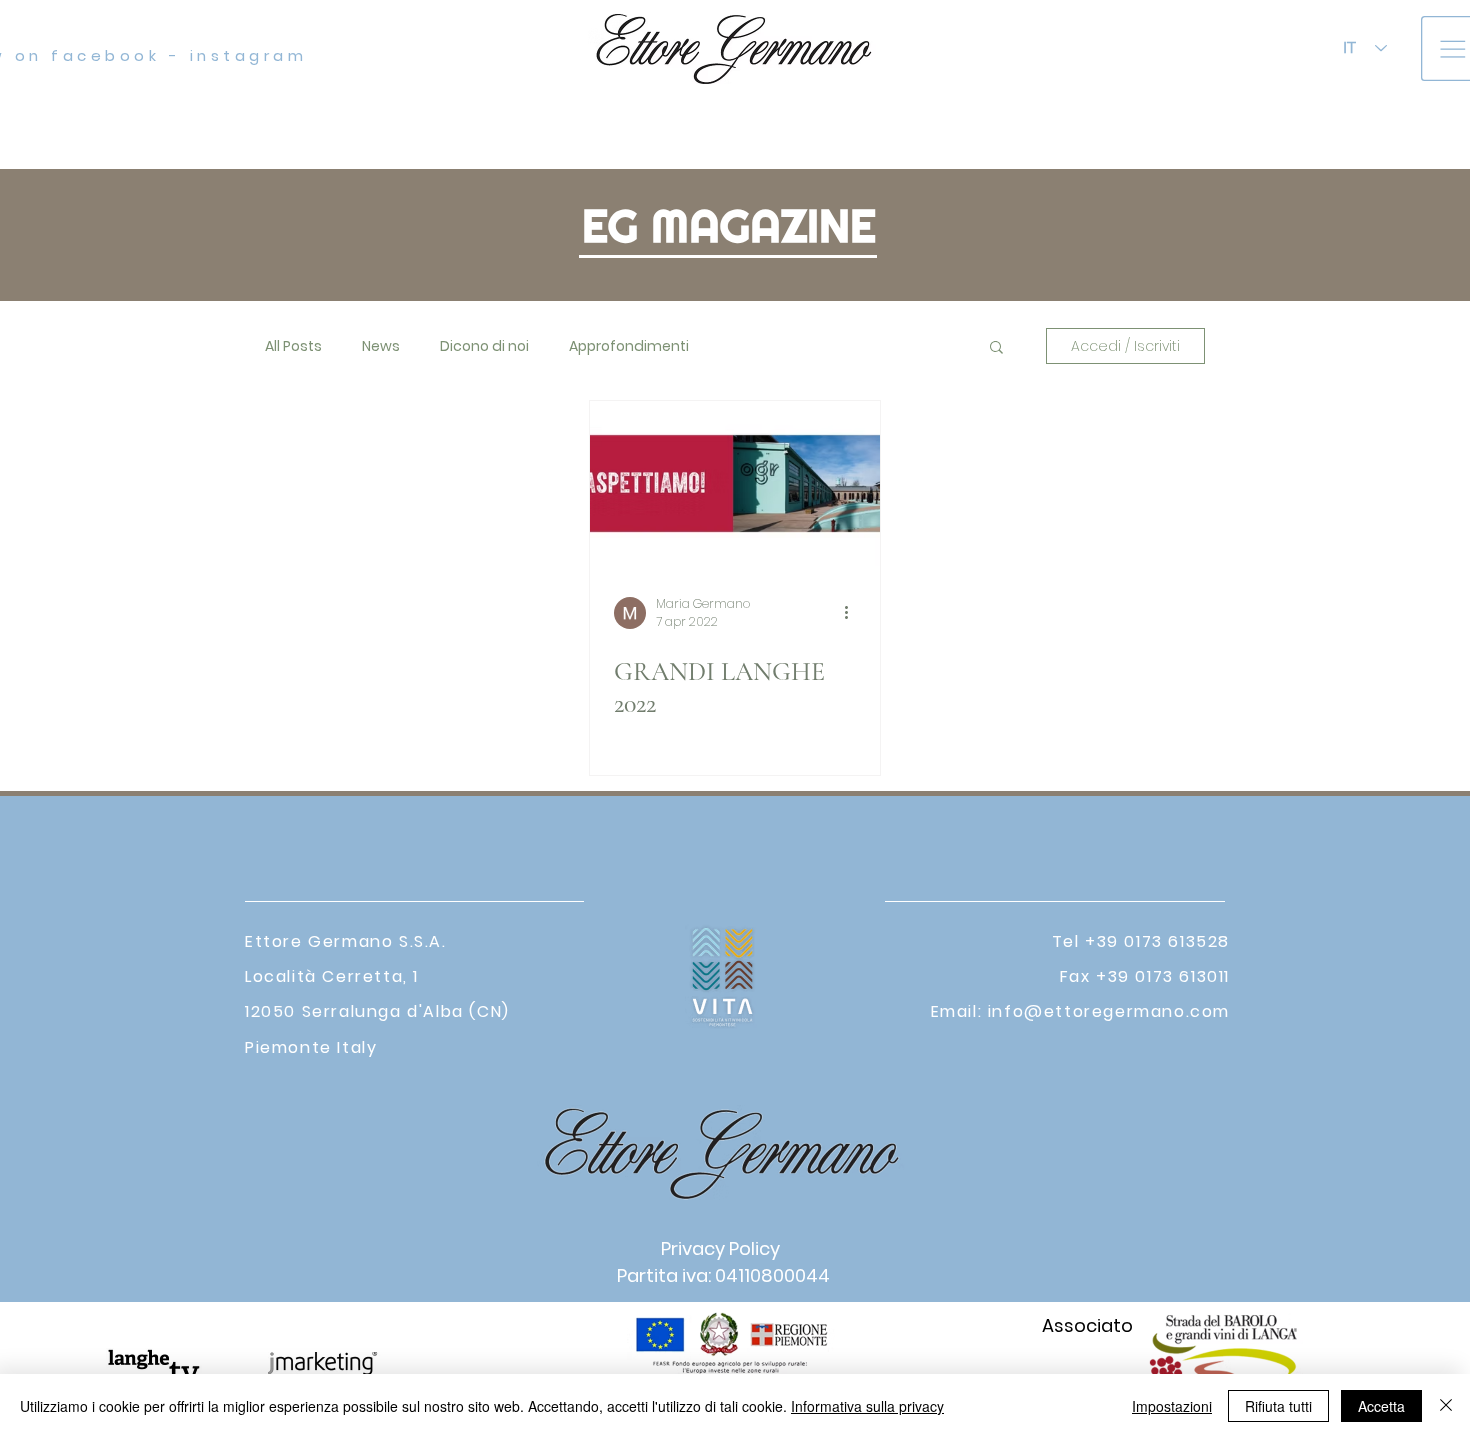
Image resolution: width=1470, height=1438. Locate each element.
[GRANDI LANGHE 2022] (735, 483)
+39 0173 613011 (1163, 976)
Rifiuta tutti (1278, 1406)
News (381, 346)
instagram (249, 55)
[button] (996, 348)
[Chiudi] (1446, 1406)
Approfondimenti (629, 346)
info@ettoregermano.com (1109, 1011)
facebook (102, 55)
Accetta (1381, 1406)
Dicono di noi (484, 346)
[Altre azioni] (853, 613)
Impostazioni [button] (1172, 1406)
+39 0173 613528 (1157, 941)
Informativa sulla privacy (867, 1406)
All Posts (293, 346)
